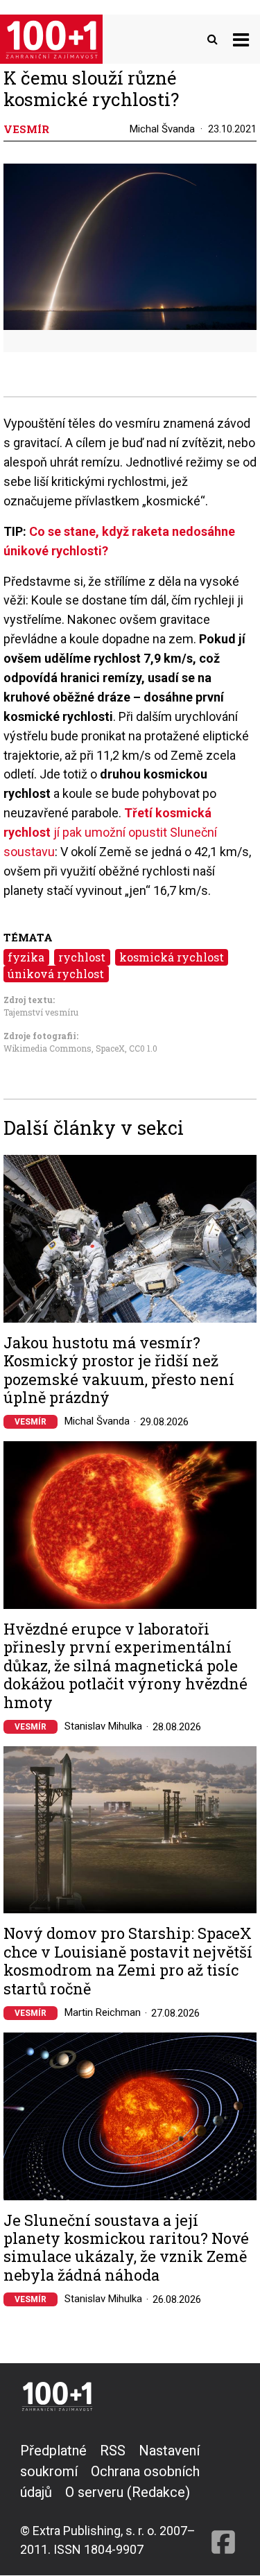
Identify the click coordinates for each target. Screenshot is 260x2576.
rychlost (82, 957)
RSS (113, 2451)
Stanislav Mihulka (103, 1726)
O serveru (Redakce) (128, 2492)
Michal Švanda (162, 129)
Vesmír (31, 1422)
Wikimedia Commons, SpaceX (64, 1048)
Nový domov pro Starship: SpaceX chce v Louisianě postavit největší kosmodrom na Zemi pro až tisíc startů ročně (128, 1961)
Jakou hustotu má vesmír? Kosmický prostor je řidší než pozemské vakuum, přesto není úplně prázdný (119, 1370)
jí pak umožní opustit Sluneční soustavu (110, 832)
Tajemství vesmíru (41, 1012)
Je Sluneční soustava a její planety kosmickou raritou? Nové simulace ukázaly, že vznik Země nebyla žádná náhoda (126, 2248)
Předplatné (53, 2451)
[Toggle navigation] (241, 39)
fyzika (26, 957)
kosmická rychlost (172, 957)
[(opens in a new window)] (223, 2499)
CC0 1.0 (143, 1048)
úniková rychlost (56, 974)
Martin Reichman (103, 2012)
